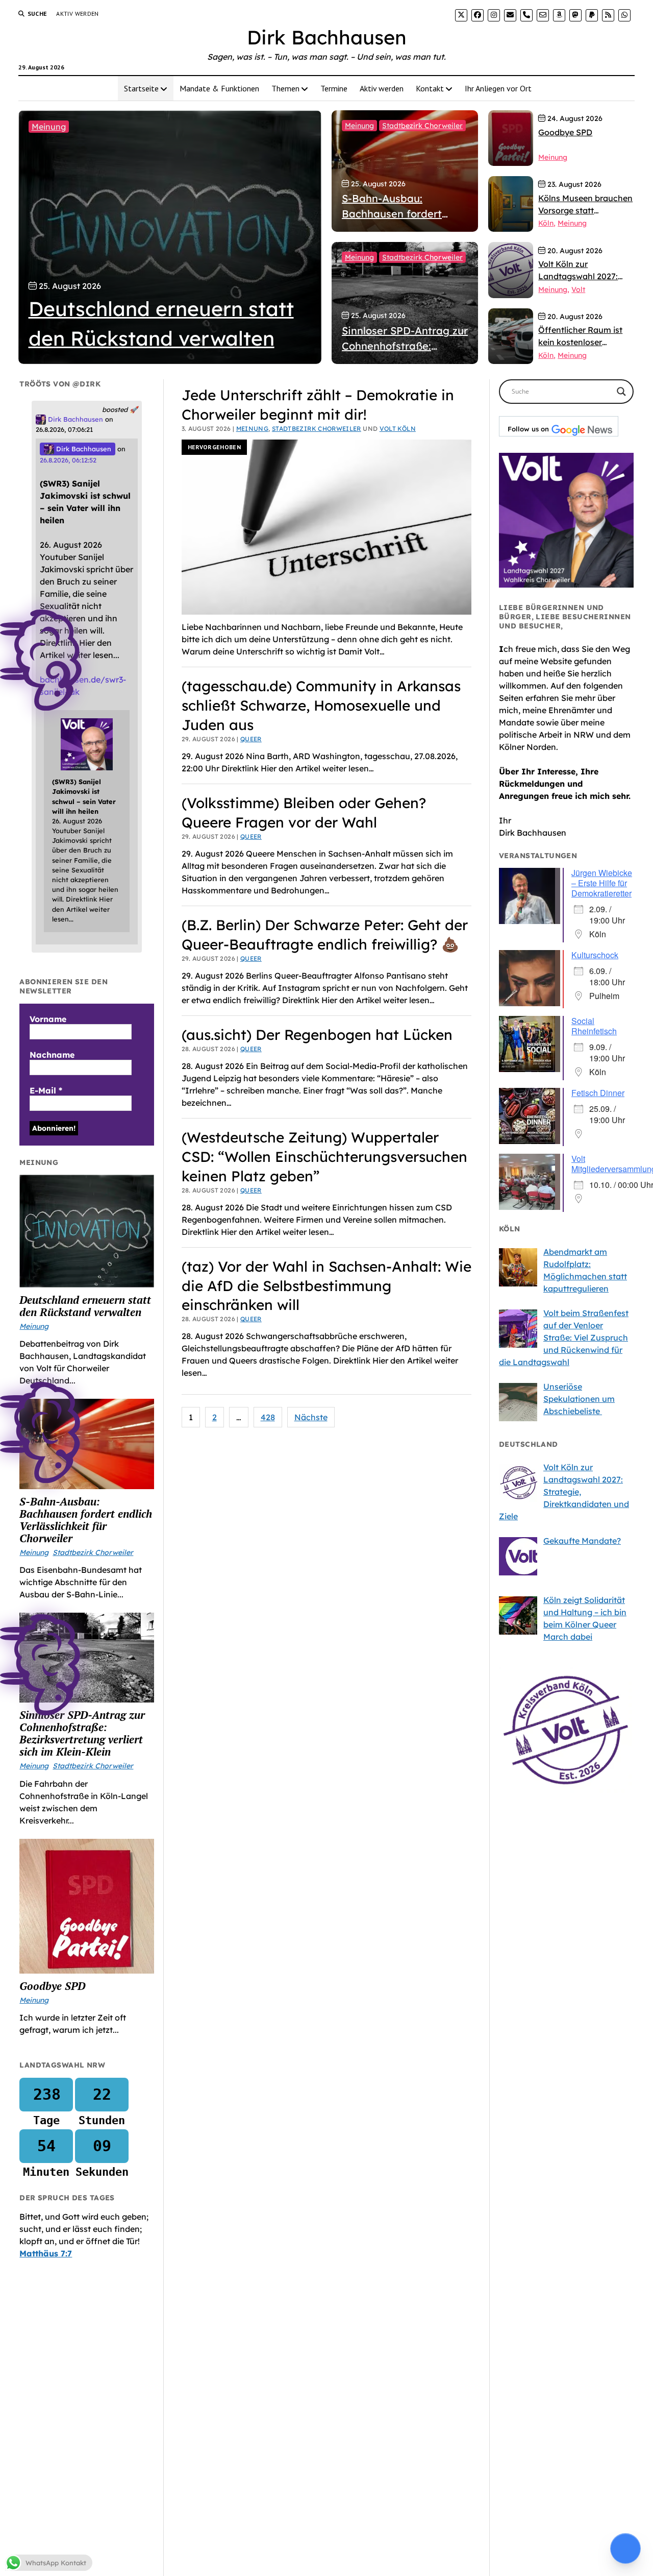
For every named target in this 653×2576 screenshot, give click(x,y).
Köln (546, 223)
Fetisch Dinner (598, 1093)
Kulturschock (595, 955)
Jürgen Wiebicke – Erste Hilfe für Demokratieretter (602, 883)
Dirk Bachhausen (327, 37)
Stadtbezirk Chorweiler (422, 126)
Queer (251, 739)
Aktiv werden (77, 14)
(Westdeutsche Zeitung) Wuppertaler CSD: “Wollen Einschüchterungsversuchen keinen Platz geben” (324, 1157)
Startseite (141, 88)
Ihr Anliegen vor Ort (498, 88)
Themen (285, 88)
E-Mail (46, 1090)
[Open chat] (625, 2548)
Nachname (52, 1055)
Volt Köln (398, 429)
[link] (461, 15)
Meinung (49, 127)
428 (268, 1417)
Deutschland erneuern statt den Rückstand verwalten (85, 1306)
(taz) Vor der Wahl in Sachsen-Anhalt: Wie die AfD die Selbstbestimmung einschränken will (326, 1286)
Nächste (311, 1417)
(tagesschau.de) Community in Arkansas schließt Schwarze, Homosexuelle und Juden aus (321, 705)
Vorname (48, 1019)
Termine (334, 88)
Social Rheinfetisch (594, 1026)
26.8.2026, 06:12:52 (68, 460)
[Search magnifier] (621, 392)
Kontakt (430, 88)
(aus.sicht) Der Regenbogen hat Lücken (317, 1035)
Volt (578, 289)
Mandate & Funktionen (219, 88)
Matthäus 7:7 (46, 2253)
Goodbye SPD (52, 1986)
